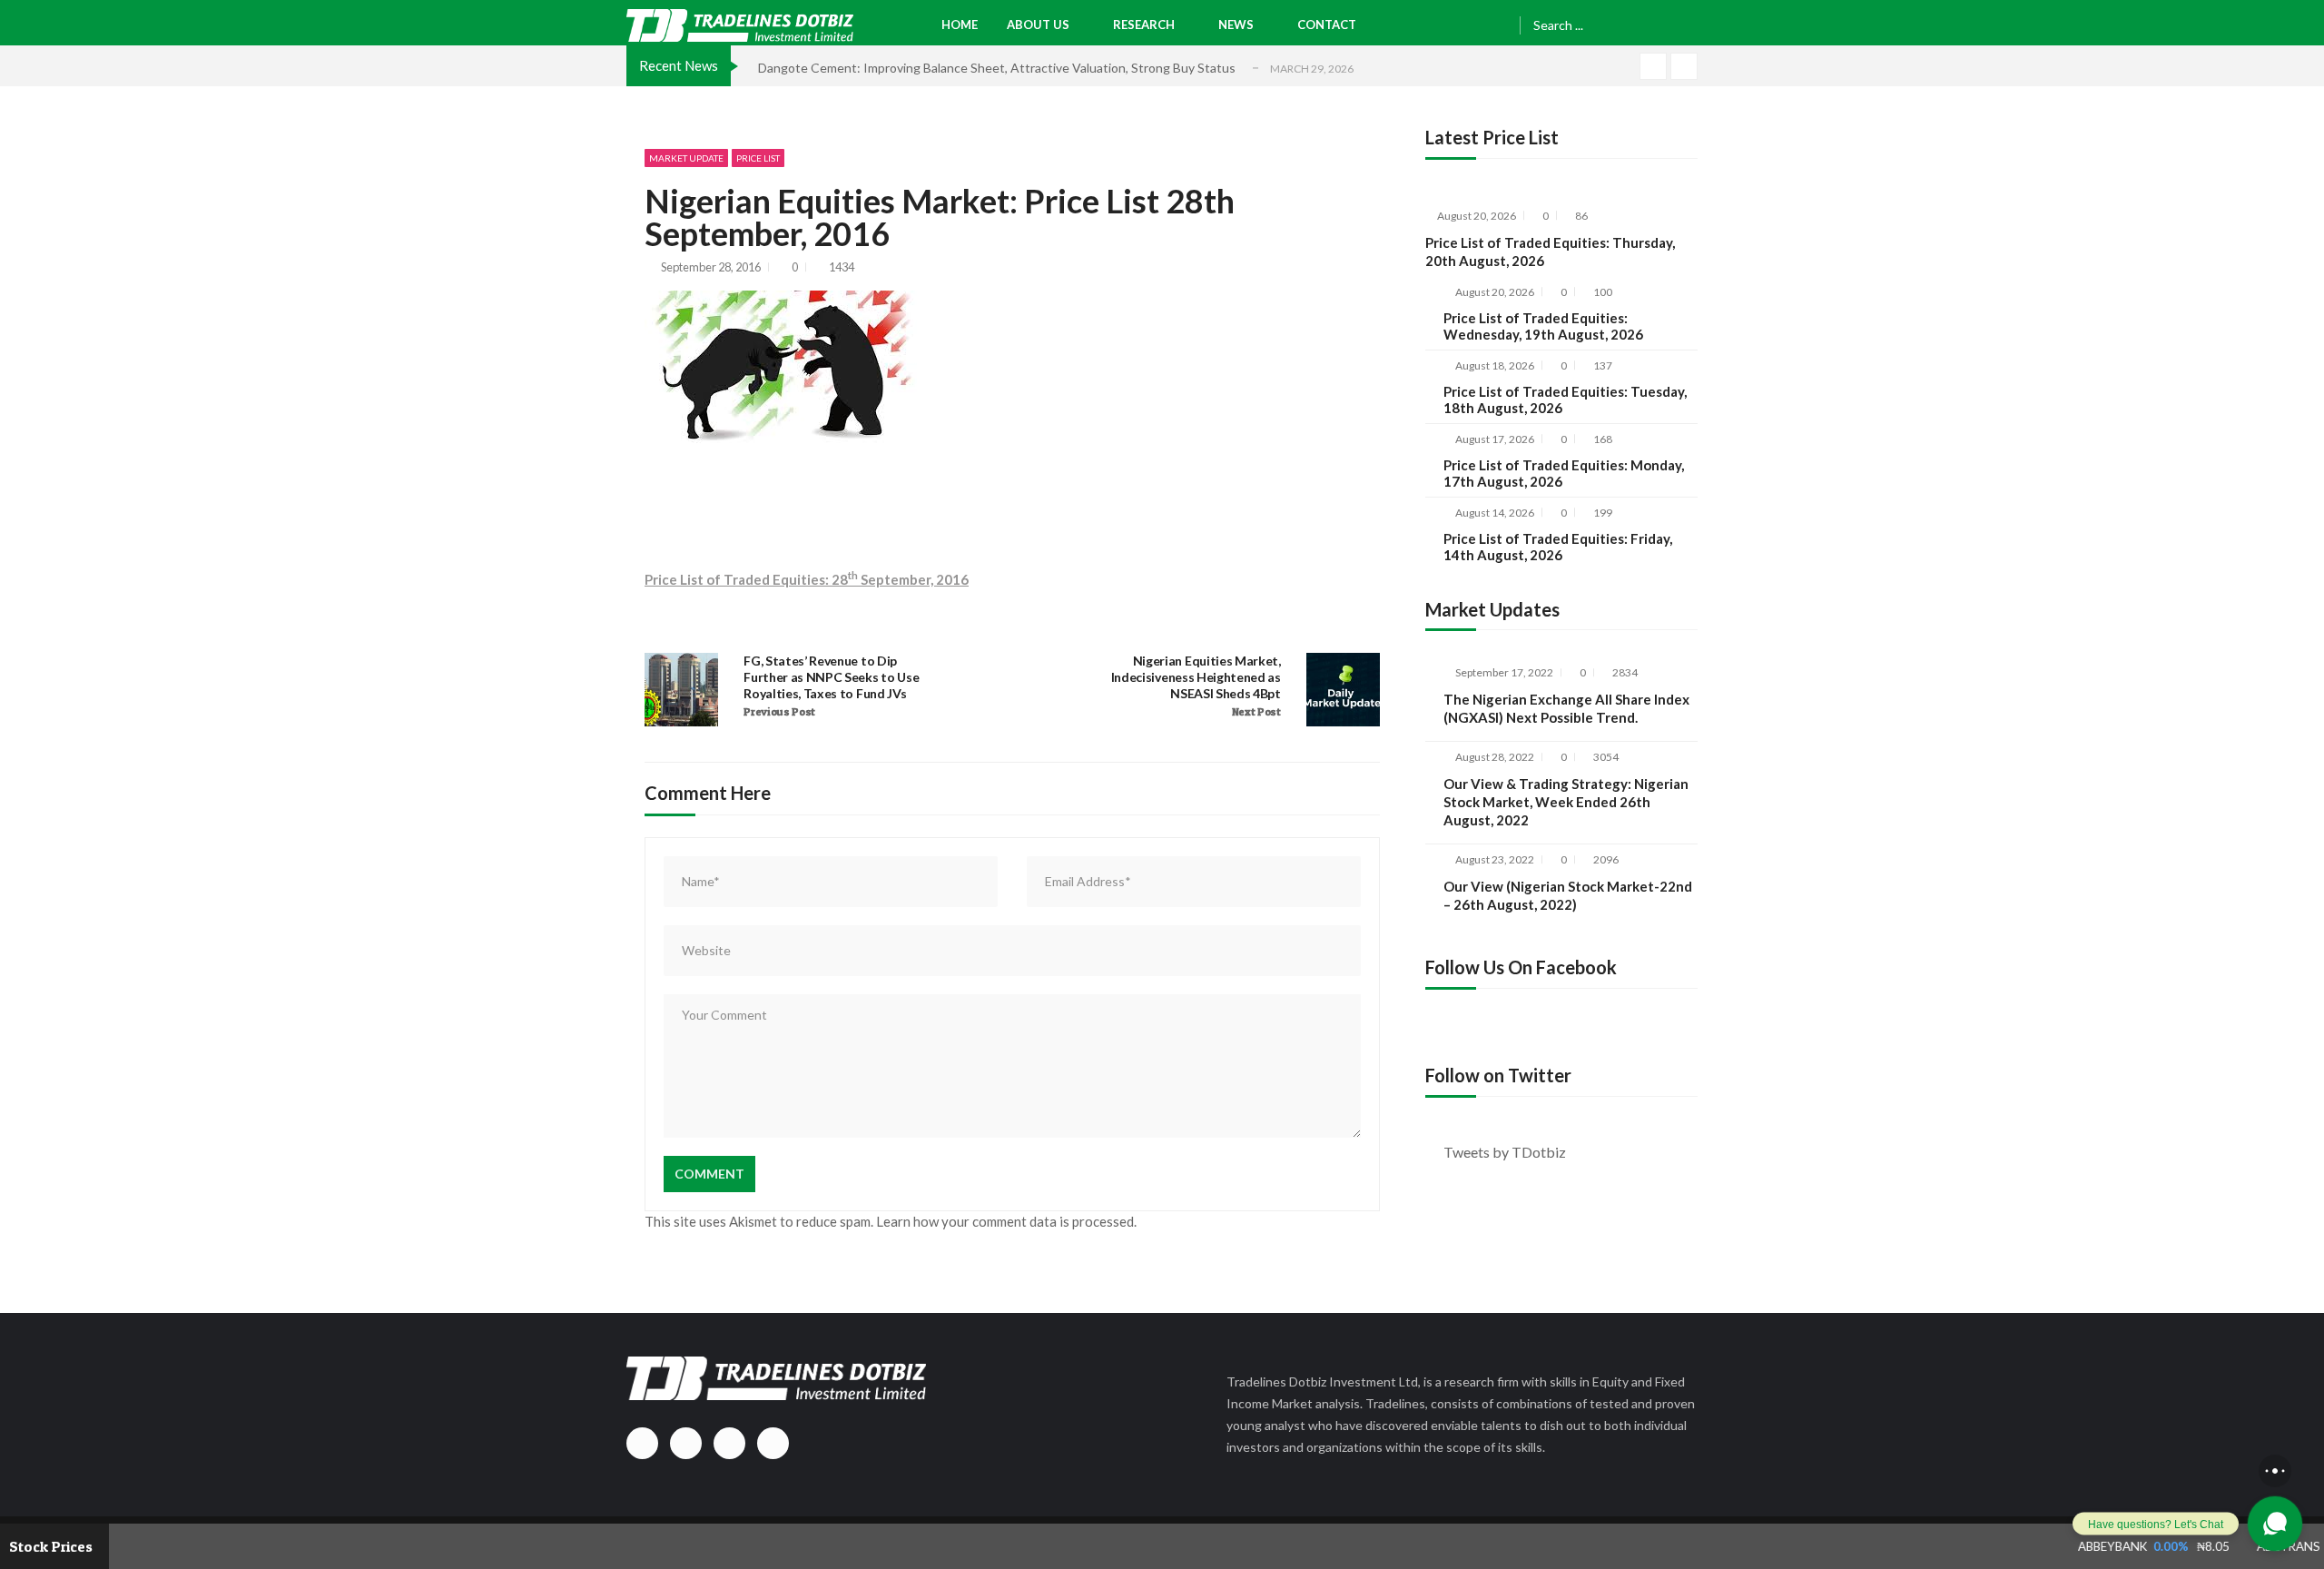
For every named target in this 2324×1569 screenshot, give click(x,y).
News (1236, 25)
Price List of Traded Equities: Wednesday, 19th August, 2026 (1543, 326)
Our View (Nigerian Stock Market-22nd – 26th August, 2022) (1568, 895)
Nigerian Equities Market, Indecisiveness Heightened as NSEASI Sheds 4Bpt (1196, 677)
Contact (1327, 25)
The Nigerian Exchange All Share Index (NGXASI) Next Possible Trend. (1566, 708)
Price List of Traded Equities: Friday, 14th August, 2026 (1558, 547)
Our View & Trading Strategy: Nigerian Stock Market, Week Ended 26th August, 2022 (1566, 802)
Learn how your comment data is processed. (1006, 1221)
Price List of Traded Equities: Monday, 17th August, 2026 (1564, 473)
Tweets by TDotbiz (1505, 1152)
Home (960, 25)
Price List (758, 158)
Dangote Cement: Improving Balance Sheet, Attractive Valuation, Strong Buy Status (997, 68)
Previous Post (779, 711)
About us (1038, 25)
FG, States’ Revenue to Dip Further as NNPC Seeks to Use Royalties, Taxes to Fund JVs (831, 677)
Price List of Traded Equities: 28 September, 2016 (807, 578)
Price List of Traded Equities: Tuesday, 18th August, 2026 (1565, 400)
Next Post (1256, 711)
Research (1144, 25)
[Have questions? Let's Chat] (2275, 1524)
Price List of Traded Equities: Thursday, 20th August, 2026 (1550, 252)
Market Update (686, 158)
